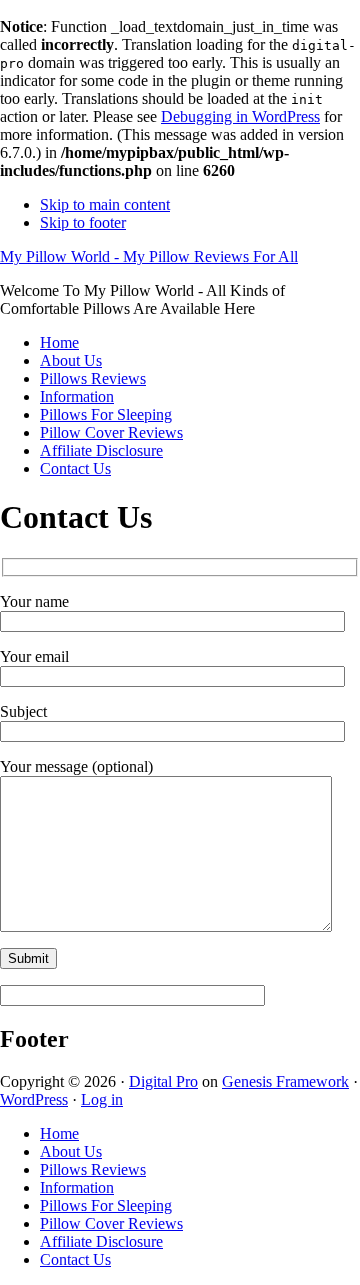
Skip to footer (83, 222)
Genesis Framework (285, 1081)
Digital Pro (163, 1081)
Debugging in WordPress (240, 116)
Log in (102, 1099)
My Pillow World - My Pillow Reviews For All (149, 256)
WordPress (34, 1099)
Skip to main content (105, 204)
